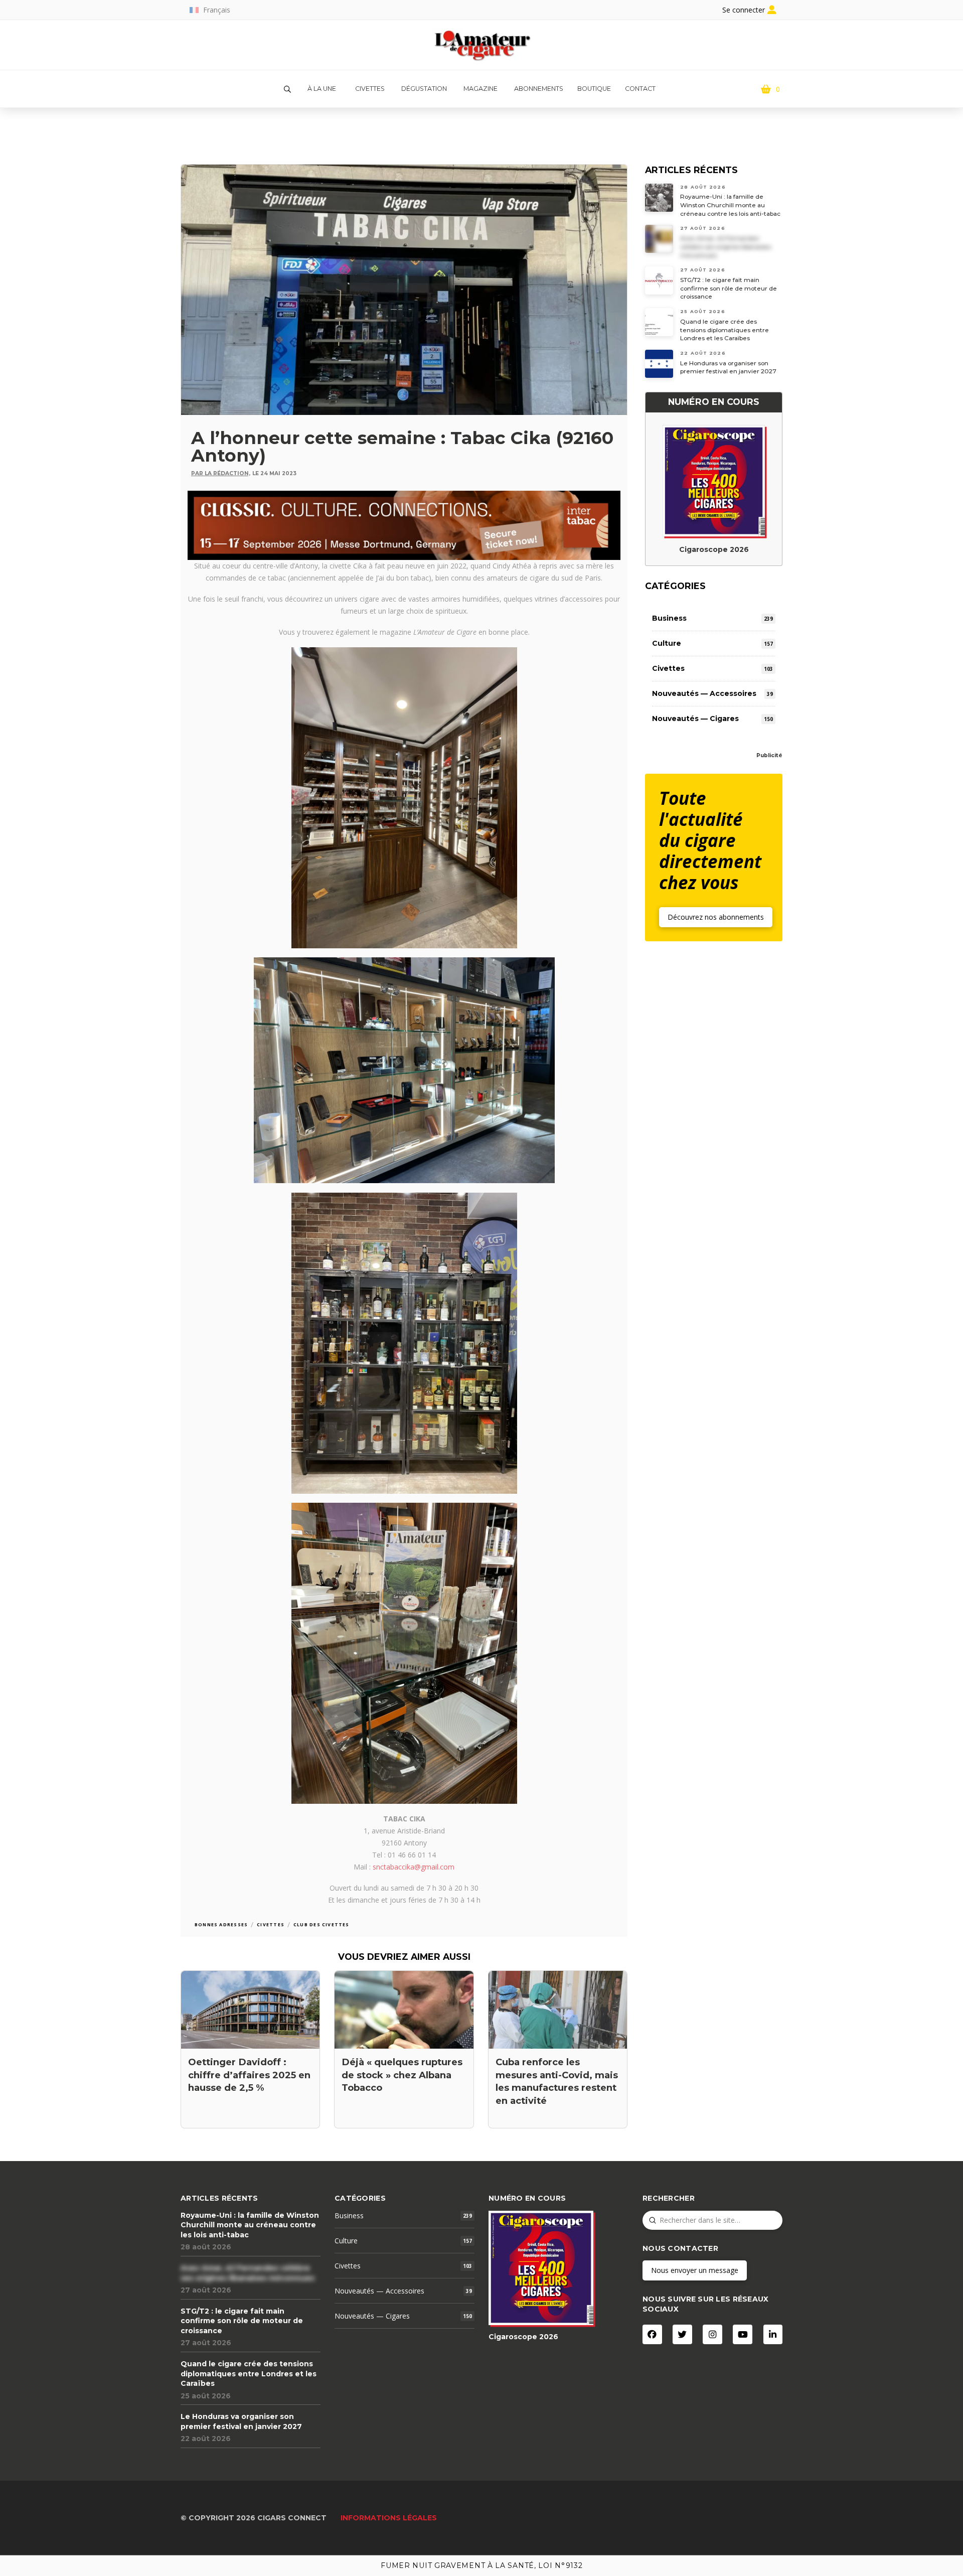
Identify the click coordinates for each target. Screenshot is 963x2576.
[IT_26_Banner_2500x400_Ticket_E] (404, 524)
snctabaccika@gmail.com (414, 1867)
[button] (287, 89)
